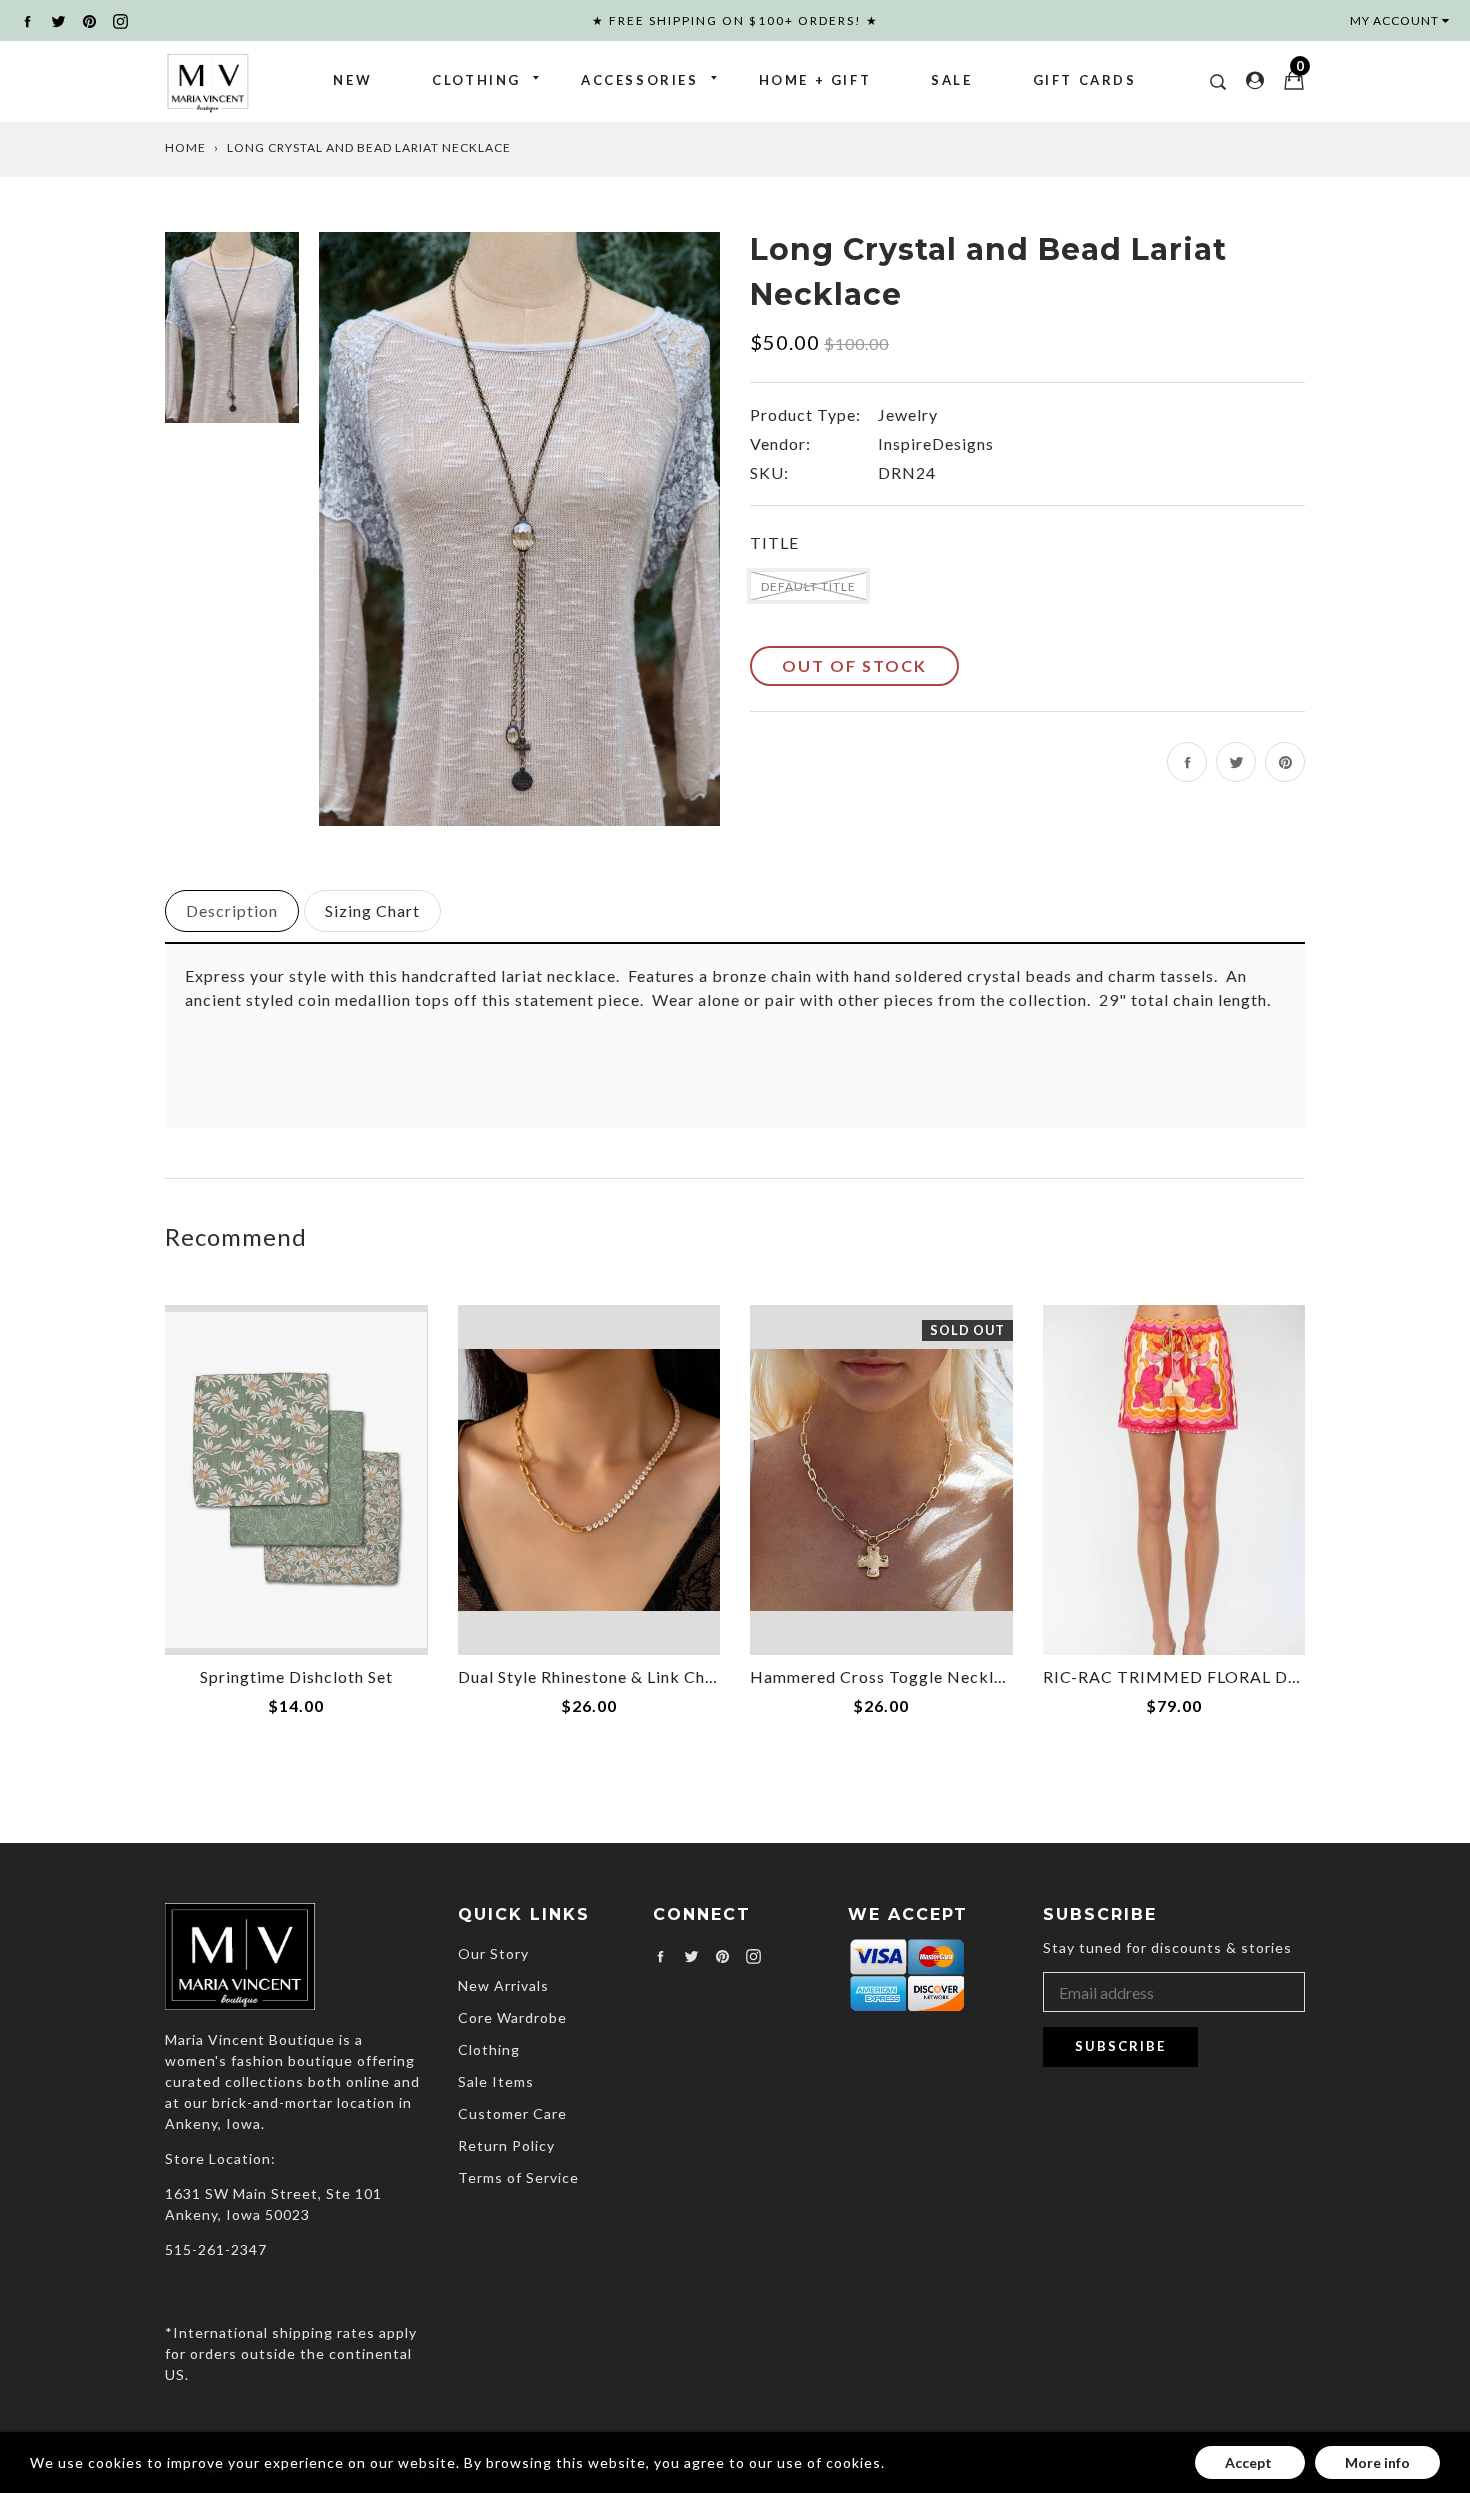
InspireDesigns (936, 443)
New (352, 80)
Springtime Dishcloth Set (296, 1676)
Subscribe (1120, 2046)
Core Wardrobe (512, 2017)
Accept (1250, 2462)
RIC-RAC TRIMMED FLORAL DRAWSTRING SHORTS (1254, 1676)
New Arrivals (503, 1985)
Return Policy (506, 2145)
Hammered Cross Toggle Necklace (885, 1676)
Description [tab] (232, 910)
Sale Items (496, 2081)
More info (1377, 2462)
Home (185, 147)
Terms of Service (518, 2177)
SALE (951, 80)
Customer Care (512, 2113)
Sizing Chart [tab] (372, 910)
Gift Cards (1085, 80)
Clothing (476, 80)
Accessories (640, 80)
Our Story (493, 1953)
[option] (519, 528)
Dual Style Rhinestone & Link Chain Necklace (632, 1676)
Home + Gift (815, 80)
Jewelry (908, 414)
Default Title (808, 586)
